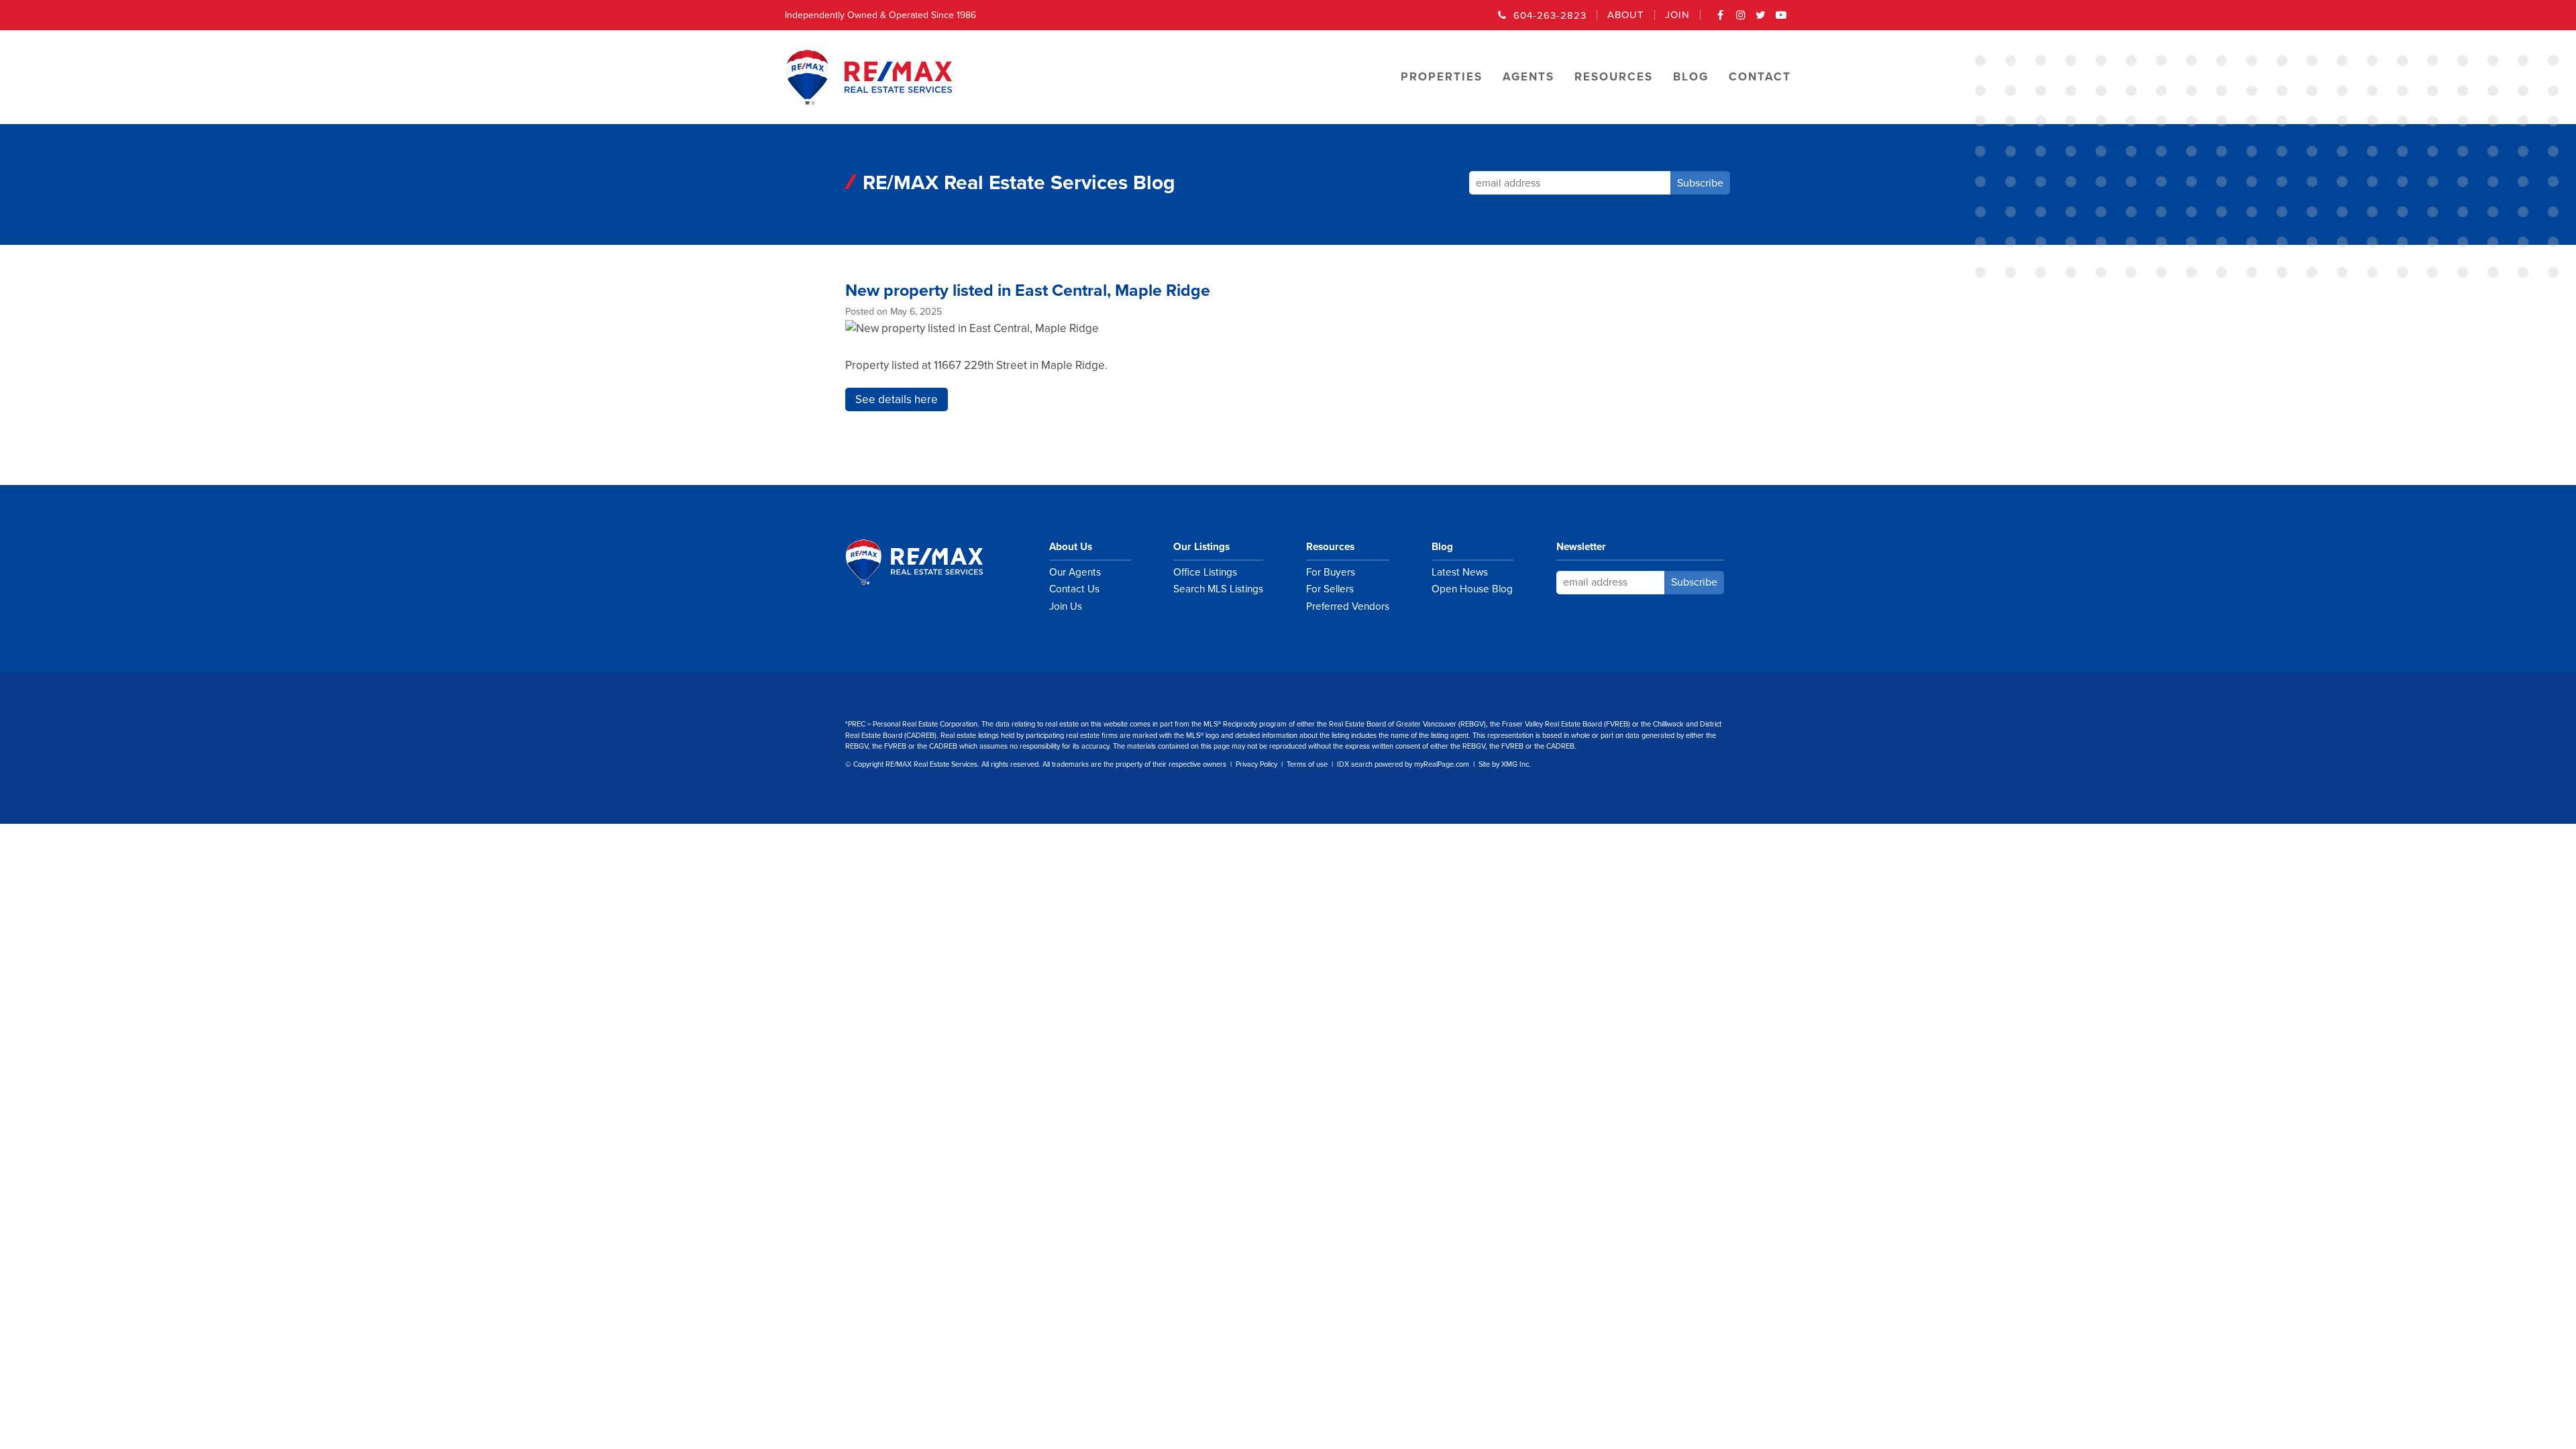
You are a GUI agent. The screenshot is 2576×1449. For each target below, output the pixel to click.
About (1626, 15)
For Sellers (1330, 589)
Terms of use (1307, 764)
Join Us (1066, 606)
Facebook (1721, 19)
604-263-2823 (1550, 15)
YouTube (1781, 19)
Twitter (1761, 19)
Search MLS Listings (1218, 589)
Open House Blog (1472, 589)
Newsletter (1581, 547)
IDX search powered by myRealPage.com (1403, 764)
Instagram (1741, 19)
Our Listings (1201, 547)
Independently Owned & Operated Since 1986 (880, 15)
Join (1677, 15)
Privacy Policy (1256, 764)
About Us (1071, 547)
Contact (1760, 77)
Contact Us (1074, 589)
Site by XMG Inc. (1505, 764)
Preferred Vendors (1348, 606)
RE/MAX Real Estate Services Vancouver (929, 562)
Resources (1330, 547)
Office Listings (1205, 572)
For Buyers (1331, 572)
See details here (897, 399)
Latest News (1460, 572)
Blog (1442, 547)
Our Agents (1075, 572)
